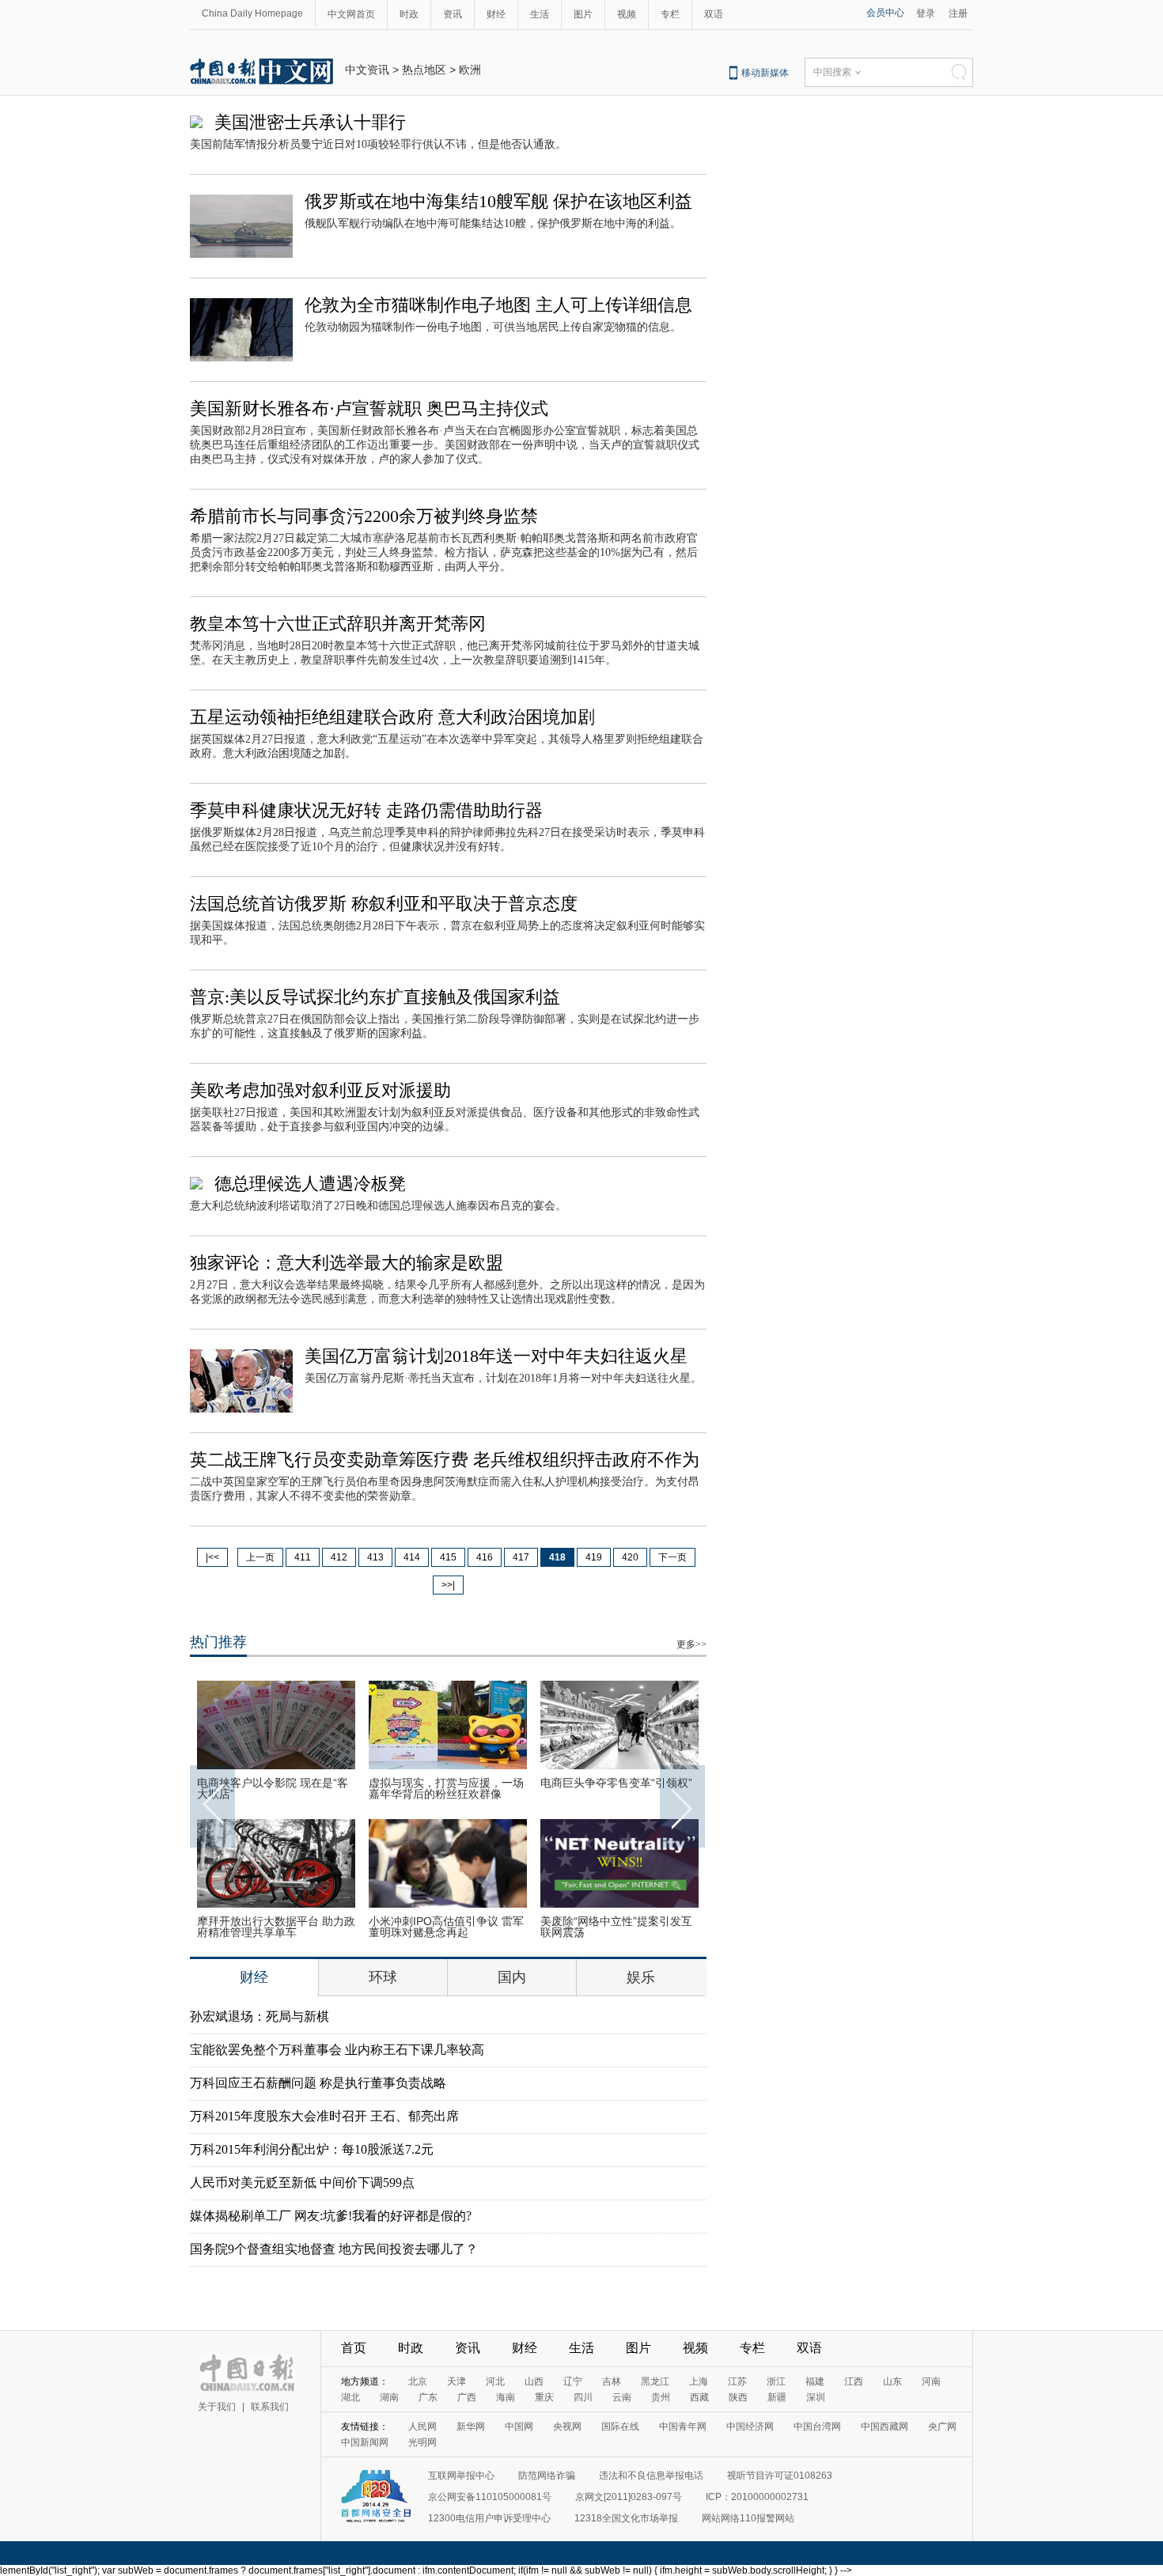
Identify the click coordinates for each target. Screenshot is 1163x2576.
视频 (627, 14)
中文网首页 (351, 14)
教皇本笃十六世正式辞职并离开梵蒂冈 (338, 624)
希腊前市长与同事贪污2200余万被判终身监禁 (364, 516)
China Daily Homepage (252, 13)
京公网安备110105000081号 (490, 2497)
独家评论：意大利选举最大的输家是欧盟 (347, 1263)
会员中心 (885, 13)
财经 (496, 14)
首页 (354, 2348)
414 (412, 1557)
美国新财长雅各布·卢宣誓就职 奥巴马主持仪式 (369, 409)
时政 (409, 14)
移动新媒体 (765, 73)
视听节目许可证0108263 (780, 2476)
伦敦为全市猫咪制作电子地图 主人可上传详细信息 (498, 305)
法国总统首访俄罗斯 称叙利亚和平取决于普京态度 (384, 904)
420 (630, 1557)
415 (448, 1557)
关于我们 (217, 2407)
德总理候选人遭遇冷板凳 (310, 1184)
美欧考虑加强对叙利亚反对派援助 (320, 1090)
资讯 (453, 14)
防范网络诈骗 (547, 2476)
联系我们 (270, 2407)
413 (375, 1557)
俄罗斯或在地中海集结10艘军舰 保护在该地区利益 (498, 201)
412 (339, 1557)
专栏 (670, 14)
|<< (212, 1557)
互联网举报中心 (461, 2476)
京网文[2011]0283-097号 (629, 2497)
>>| (448, 1585)
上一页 (260, 1557)
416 (485, 1557)
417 (521, 1557)
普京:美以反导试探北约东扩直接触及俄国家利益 (375, 997)
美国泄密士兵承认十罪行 (310, 122)
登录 (926, 13)
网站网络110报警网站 (748, 2518)
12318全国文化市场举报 (626, 2518)
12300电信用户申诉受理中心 (489, 2518)
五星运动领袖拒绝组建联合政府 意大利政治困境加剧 (392, 717)
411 (303, 1557)
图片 (583, 14)
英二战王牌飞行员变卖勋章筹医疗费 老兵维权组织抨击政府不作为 (445, 1460)
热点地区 (424, 70)
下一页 (672, 1557)
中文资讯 (367, 70)
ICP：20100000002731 (757, 2497)
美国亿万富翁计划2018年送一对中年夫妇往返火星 (496, 1356)
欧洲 (470, 70)
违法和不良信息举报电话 (651, 2476)
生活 (540, 14)
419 (594, 1557)
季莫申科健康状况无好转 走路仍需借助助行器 (366, 810)
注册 (958, 13)
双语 (714, 14)
